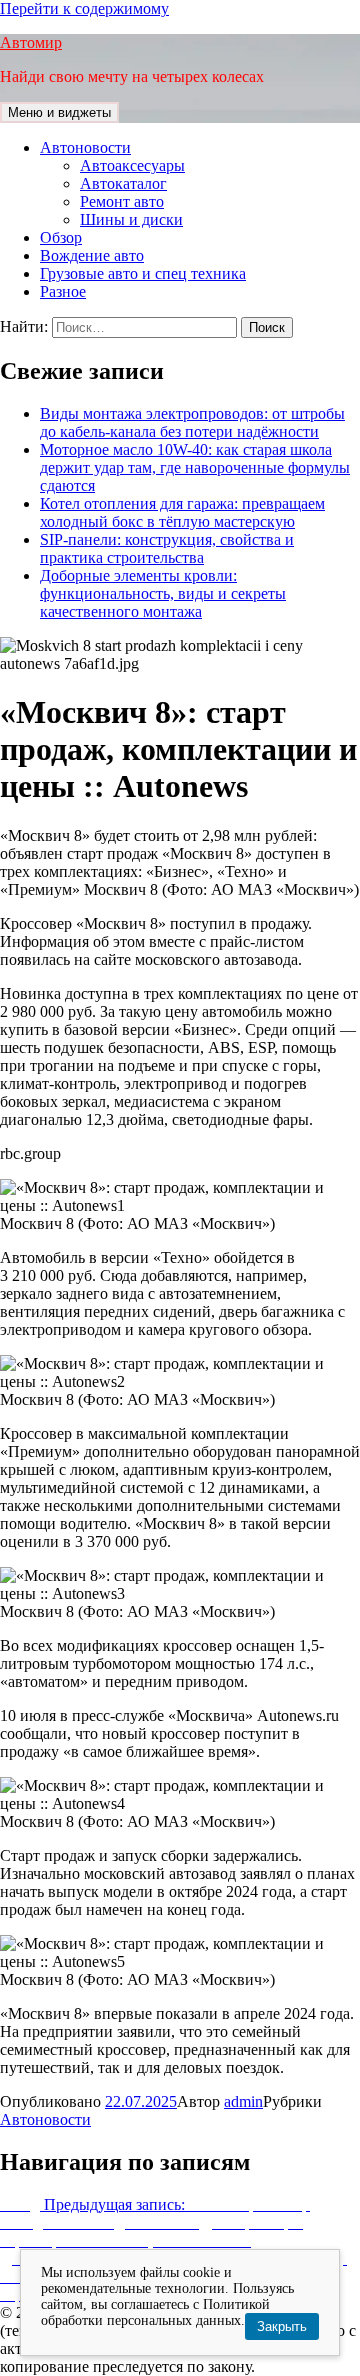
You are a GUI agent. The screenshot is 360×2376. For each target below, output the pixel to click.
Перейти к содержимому (84, 8)
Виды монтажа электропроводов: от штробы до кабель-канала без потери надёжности (192, 422)
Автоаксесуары (132, 165)
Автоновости (85, 147)
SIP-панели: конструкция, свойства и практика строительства (167, 548)
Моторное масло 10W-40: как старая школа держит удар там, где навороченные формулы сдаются (195, 467)
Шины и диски (131, 219)
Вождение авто (92, 255)
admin (243, 2101)
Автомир (31, 42)
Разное (63, 291)
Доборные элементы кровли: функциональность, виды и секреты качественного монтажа (163, 593)
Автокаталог (123, 183)
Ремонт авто (122, 201)
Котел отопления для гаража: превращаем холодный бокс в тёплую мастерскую (182, 512)
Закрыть (282, 2326)
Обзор (61, 237)
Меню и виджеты (59, 112)
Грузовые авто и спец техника (143, 273)
